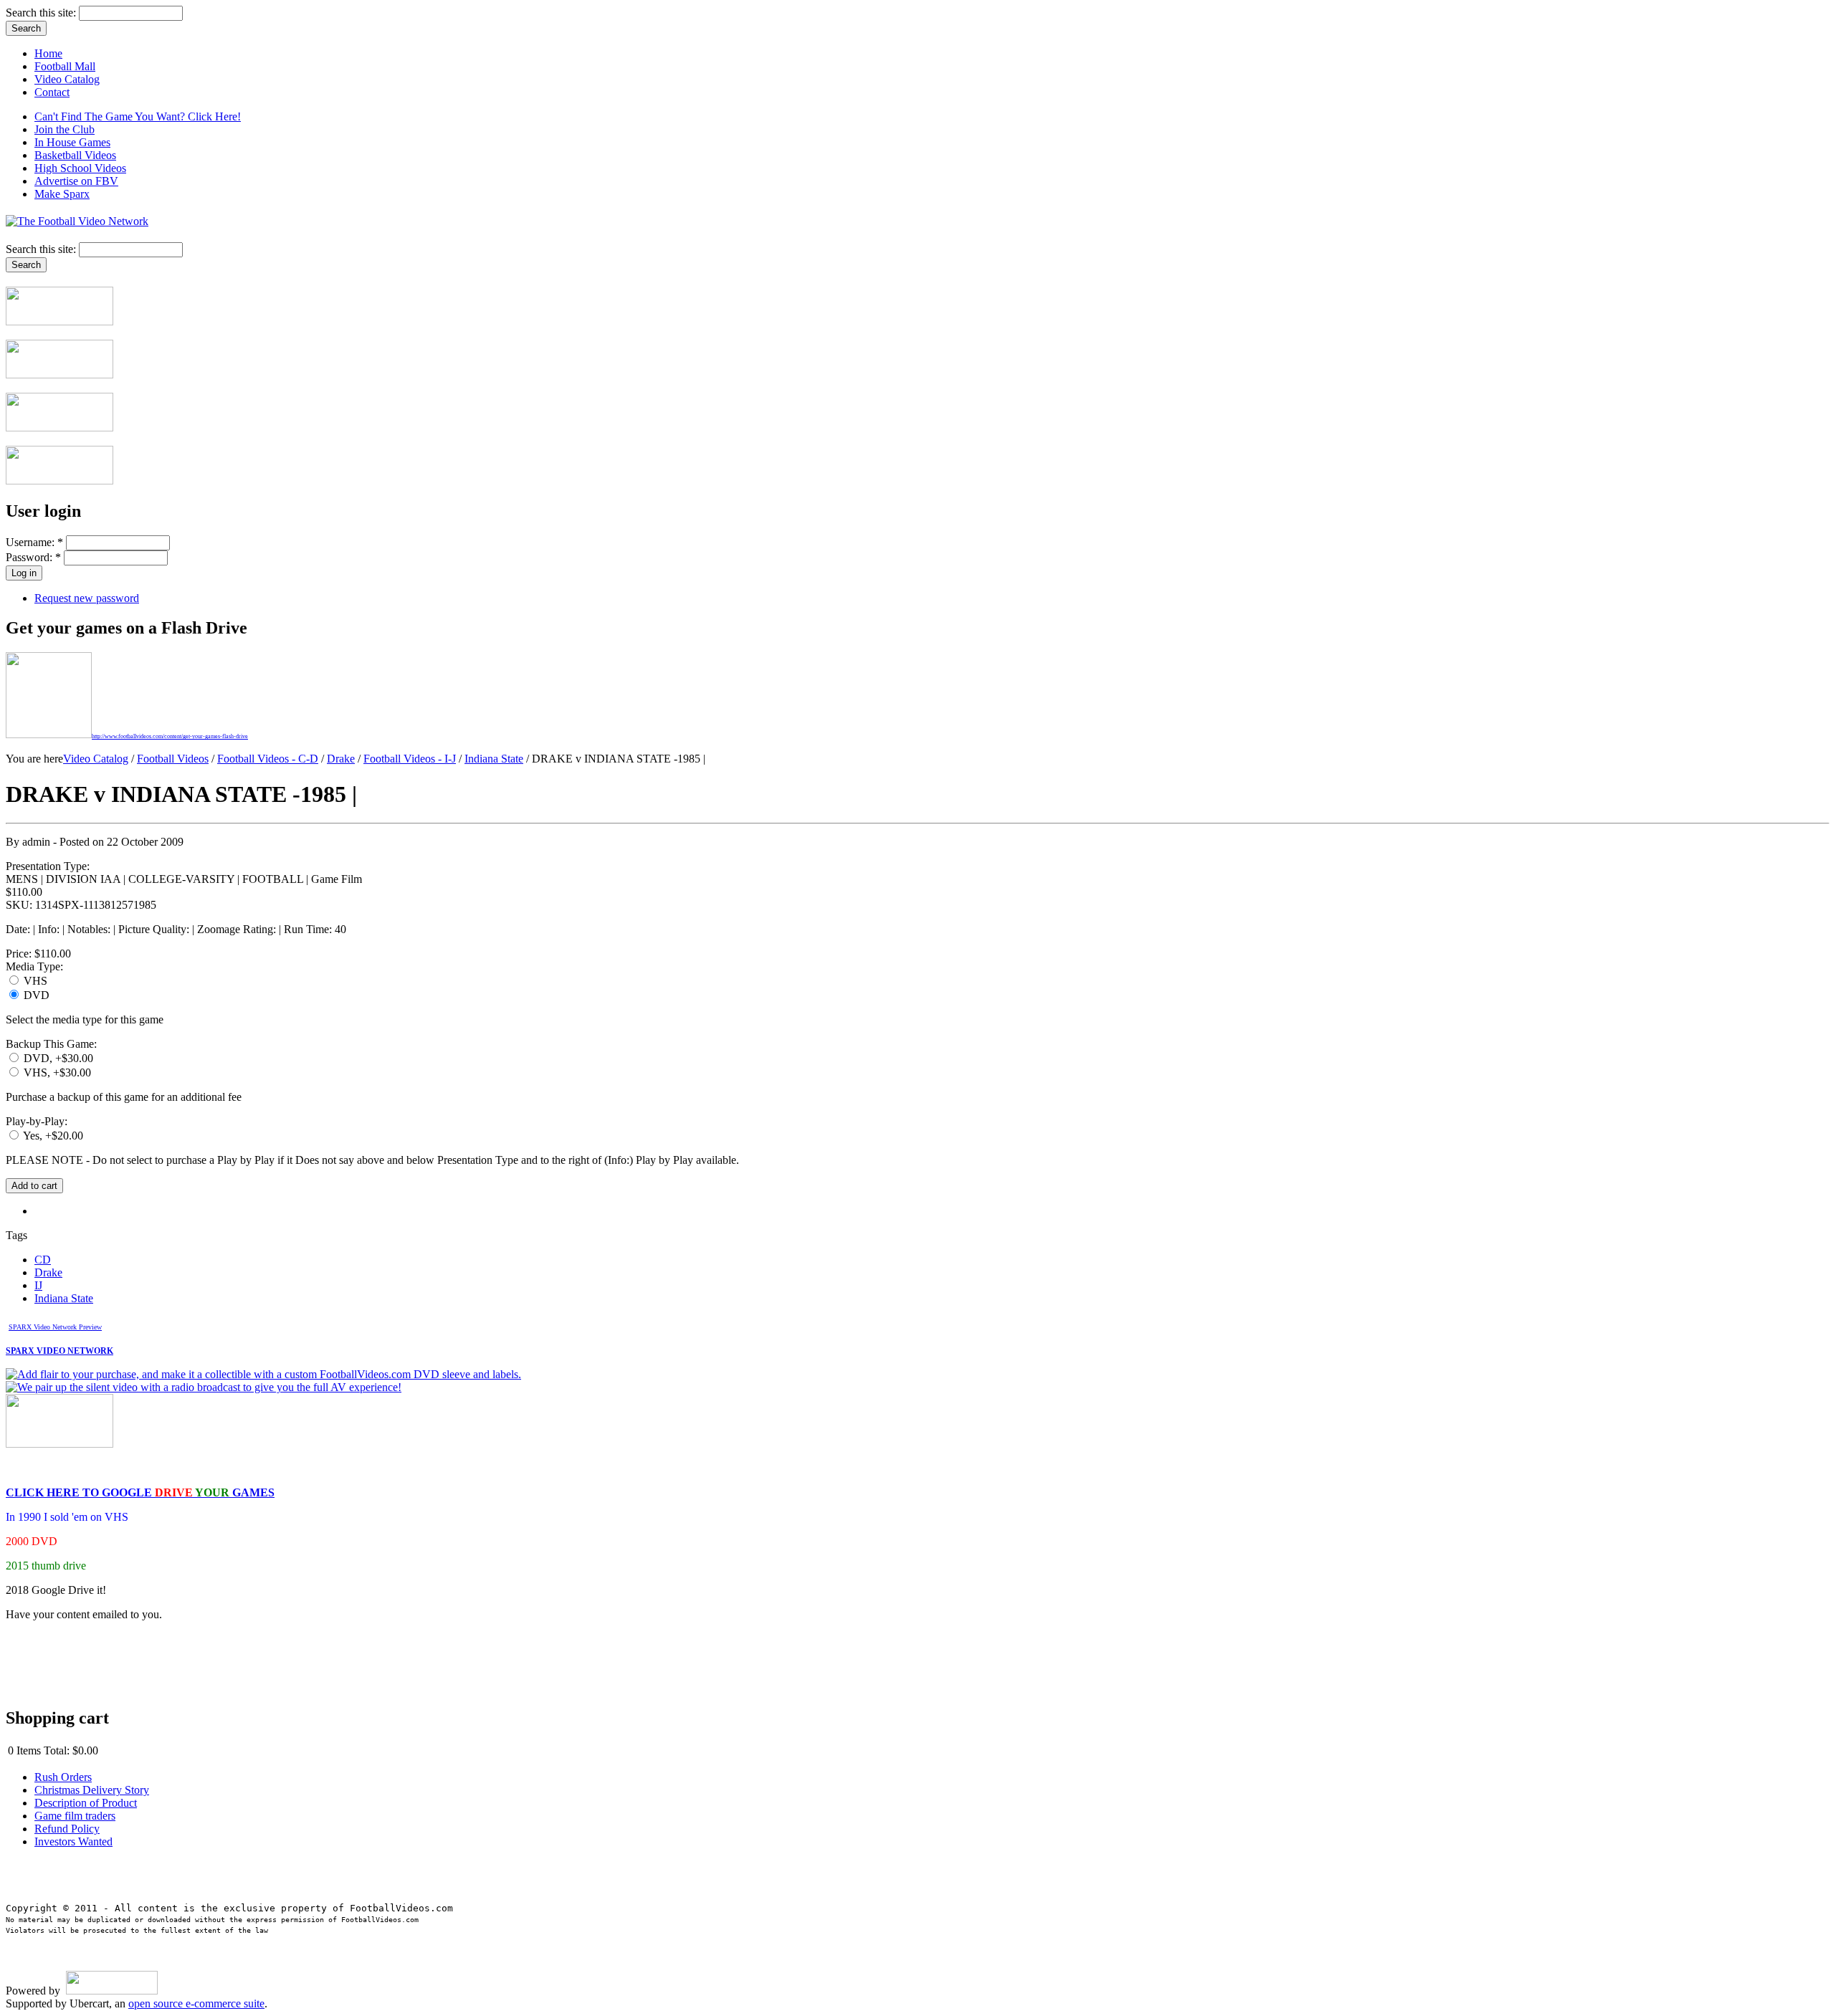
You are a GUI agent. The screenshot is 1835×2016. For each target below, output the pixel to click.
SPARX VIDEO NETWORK (59, 1351)
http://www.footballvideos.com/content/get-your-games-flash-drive (170, 736)
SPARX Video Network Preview (55, 1327)
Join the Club (65, 129)
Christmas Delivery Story (92, 1790)
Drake (341, 759)
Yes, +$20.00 (52, 1136)
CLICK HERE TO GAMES (140, 1492)
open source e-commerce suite (196, 2003)
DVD (35, 995)
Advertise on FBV (76, 181)
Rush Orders (63, 1777)
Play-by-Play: (37, 1121)
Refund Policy (67, 1829)
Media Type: (34, 966)
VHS (34, 981)
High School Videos (80, 168)
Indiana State (494, 759)
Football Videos (173, 759)
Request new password (87, 598)
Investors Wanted (73, 1841)
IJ (38, 1285)
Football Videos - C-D (268, 759)
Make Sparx (62, 194)
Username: (34, 542)
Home (48, 53)
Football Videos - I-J (410, 759)
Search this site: (42, 13)
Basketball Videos (75, 155)
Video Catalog (67, 79)
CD (43, 1260)
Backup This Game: (51, 1044)
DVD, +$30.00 (57, 1058)
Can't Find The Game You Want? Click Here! (138, 116)
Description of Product (86, 1803)
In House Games (72, 142)
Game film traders (75, 1816)
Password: (33, 557)
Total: (57, 1750)
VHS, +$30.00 (56, 1073)
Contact (52, 92)
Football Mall (65, 66)
